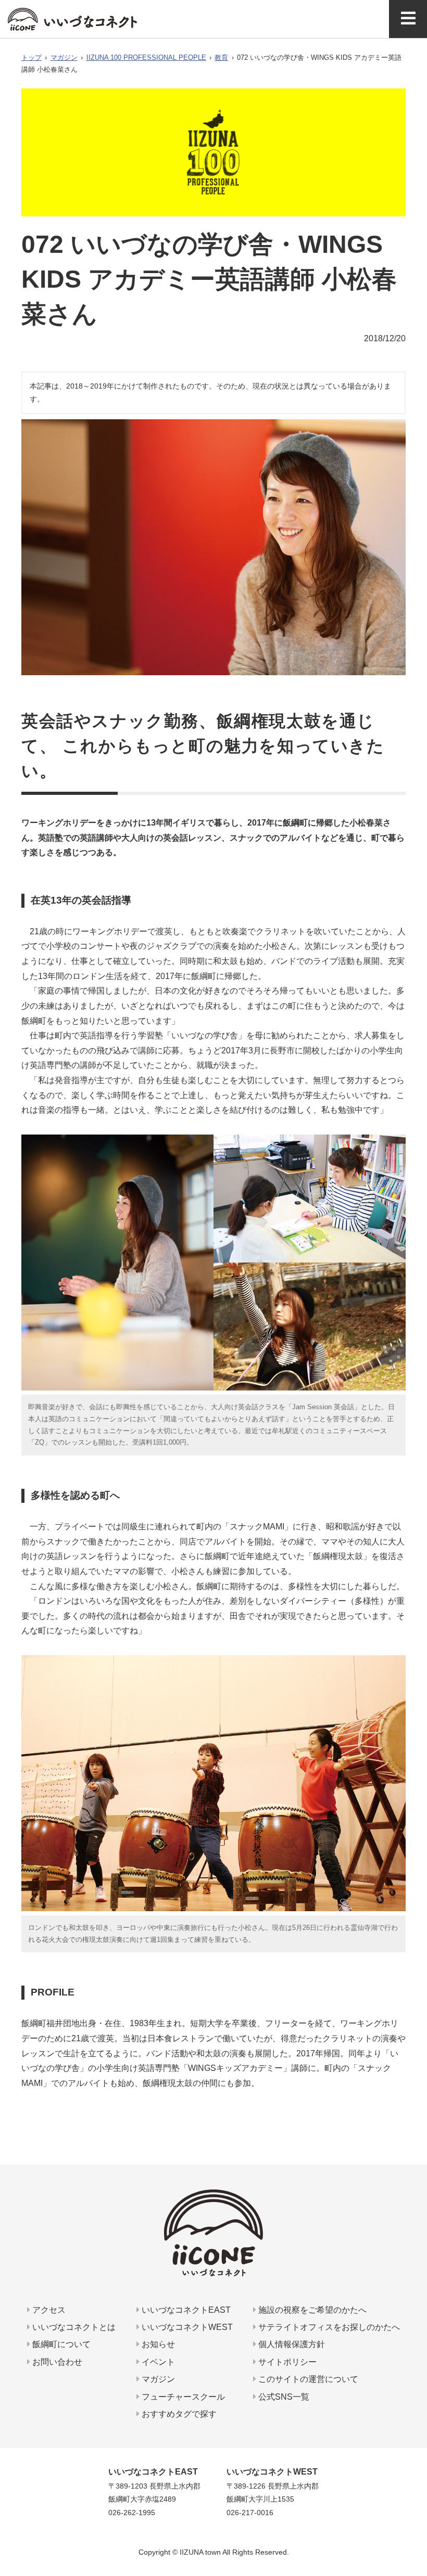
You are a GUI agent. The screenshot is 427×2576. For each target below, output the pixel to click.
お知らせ (157, 2344)
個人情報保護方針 (291, 2344)
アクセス (48, 2310)
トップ (32, 57)
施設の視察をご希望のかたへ (311, 2310)
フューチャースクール (182, 2397)
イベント (157, 2362)
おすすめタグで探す (178, 2414)
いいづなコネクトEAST (185, 2310)
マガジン (64, 57)
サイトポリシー (286, 2362)
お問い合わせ (56, 2362)
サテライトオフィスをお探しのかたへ (328, 2327)
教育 (221, 57)
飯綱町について (60, 2344)
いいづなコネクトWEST (186, 2327)
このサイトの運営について (307, 2379)
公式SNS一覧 (283, 2397)
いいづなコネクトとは (73, 2327)
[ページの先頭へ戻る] (415, 2527)
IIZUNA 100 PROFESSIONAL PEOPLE (146, 57)
